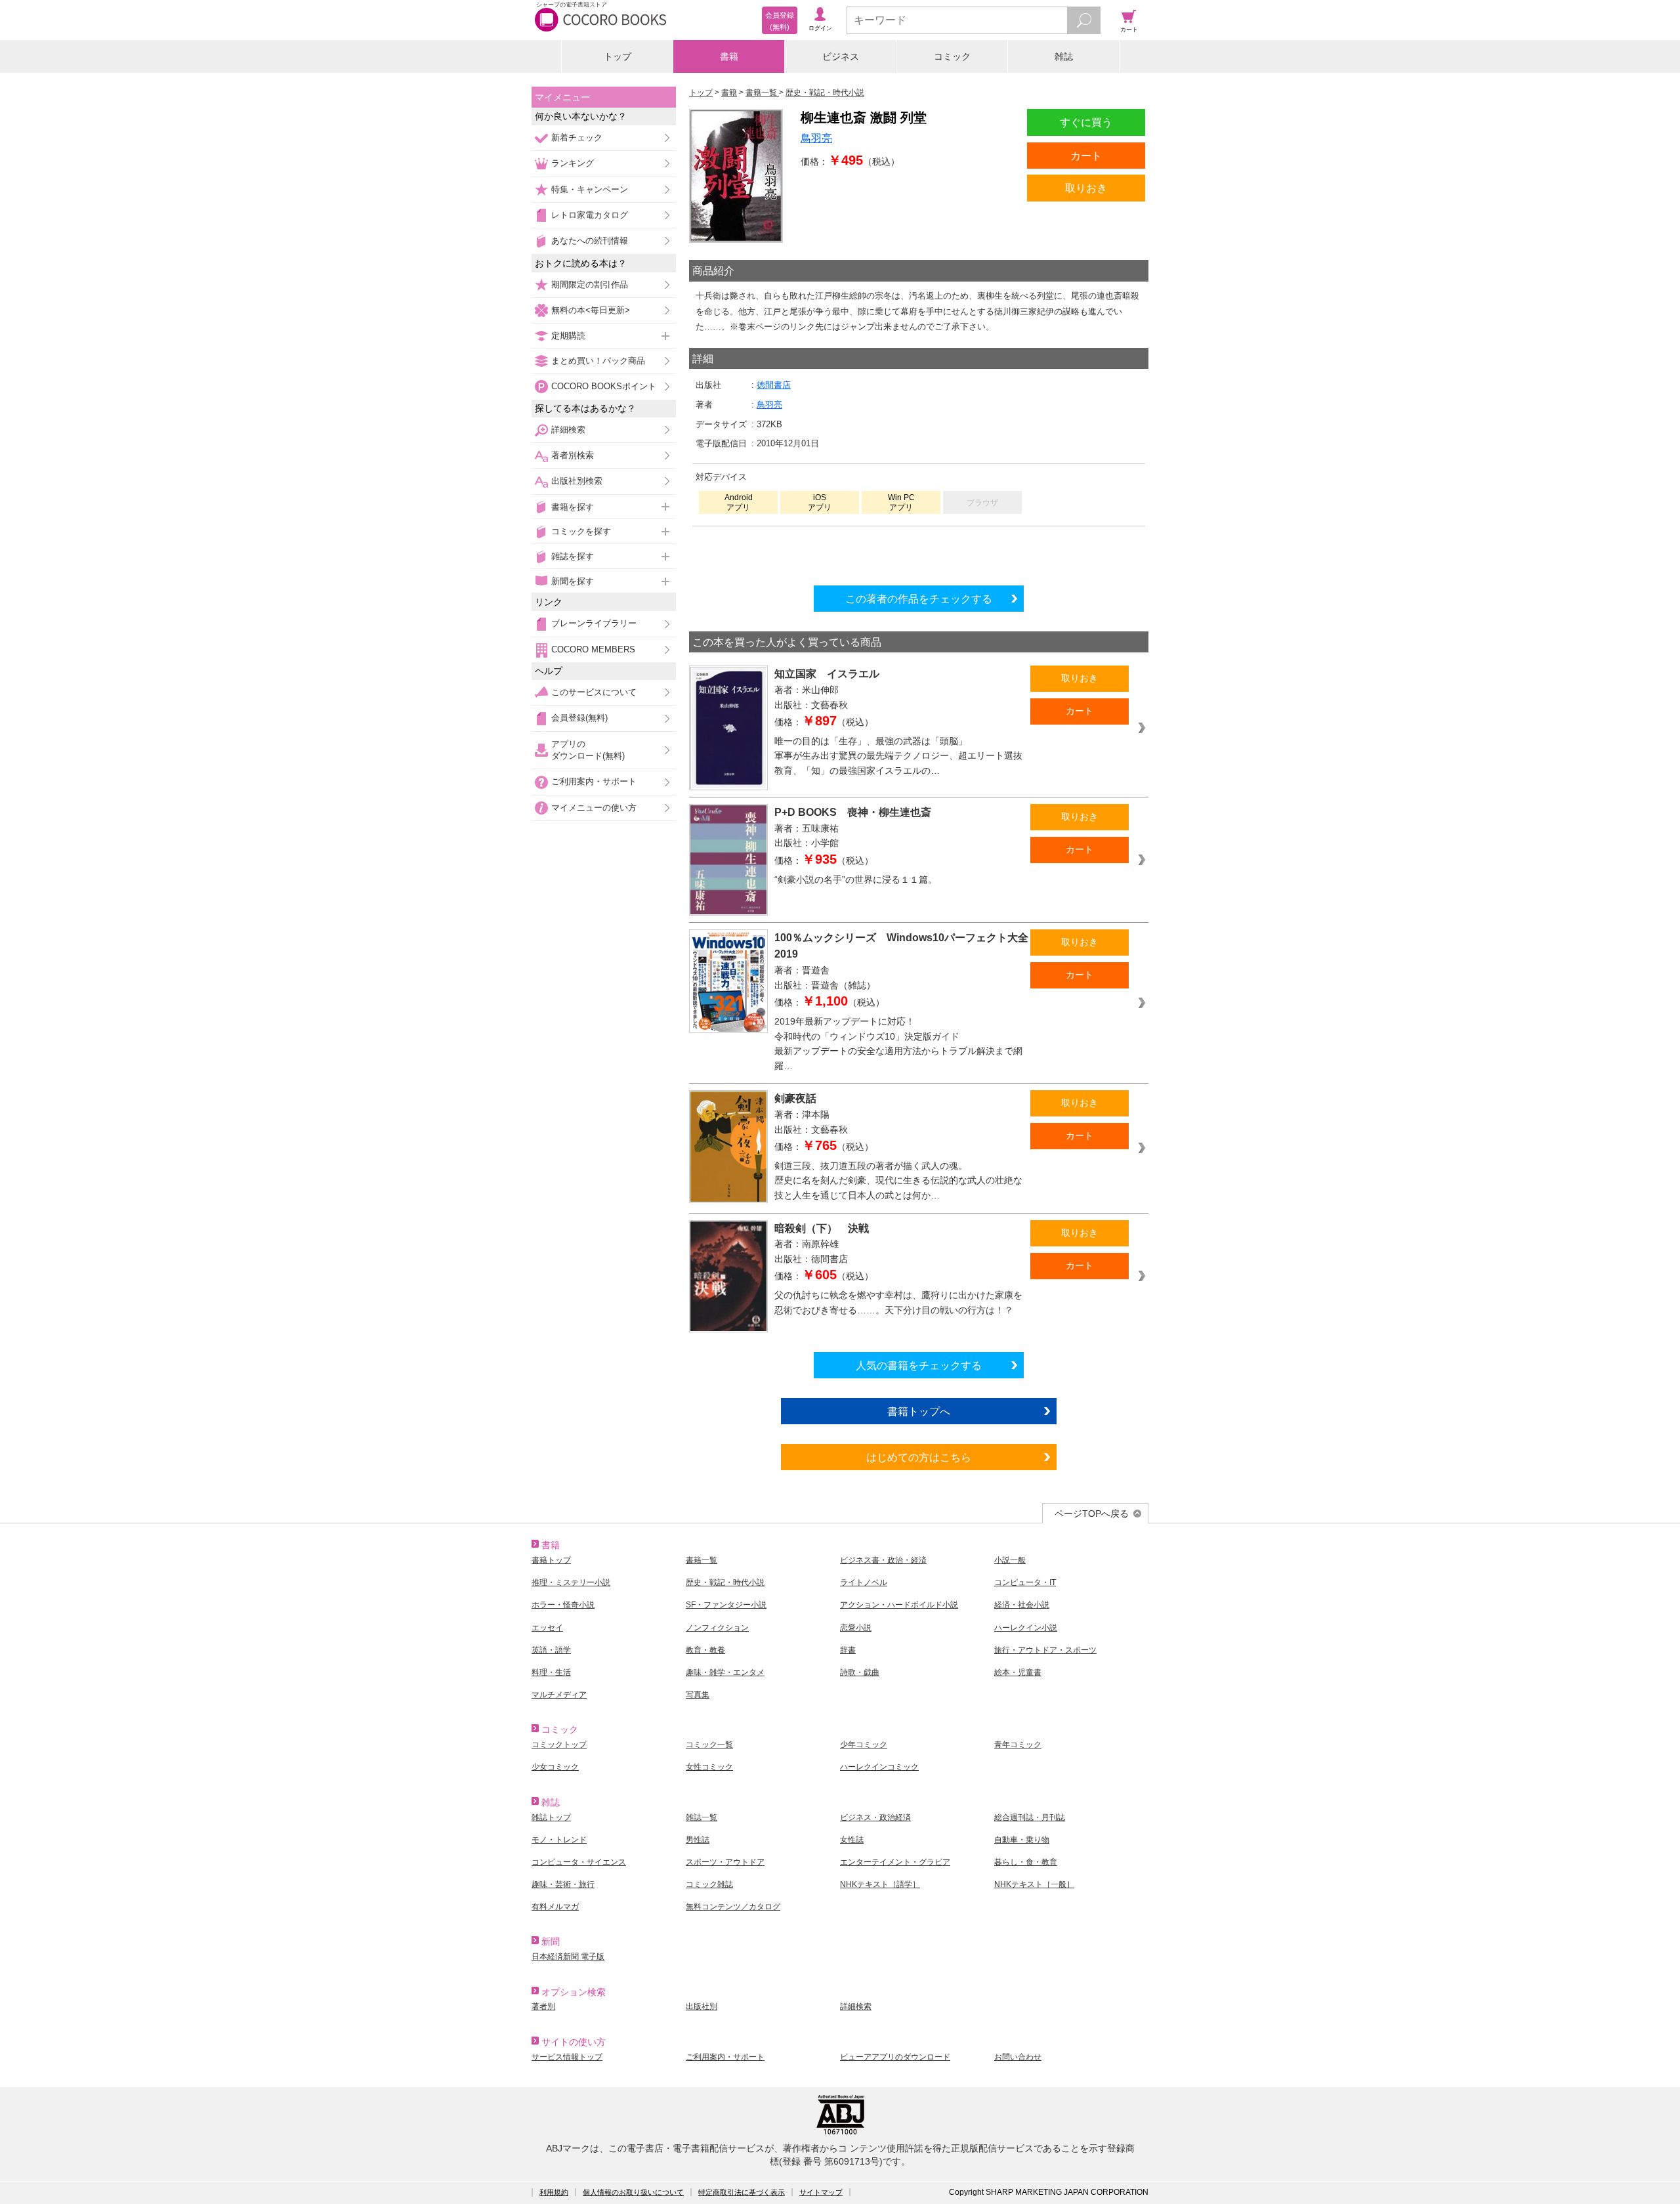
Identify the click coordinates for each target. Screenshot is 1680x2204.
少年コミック (864, 1745)
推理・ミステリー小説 (571, 1582)
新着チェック (577, 138)
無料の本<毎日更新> (591, 310)
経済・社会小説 (1022, 1605)
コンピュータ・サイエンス (579, 1862)
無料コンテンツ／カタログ (733, 1907)
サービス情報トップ (567, 2057)
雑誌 (1064, 56)
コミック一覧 (709, 1745)
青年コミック (1018, 1745)
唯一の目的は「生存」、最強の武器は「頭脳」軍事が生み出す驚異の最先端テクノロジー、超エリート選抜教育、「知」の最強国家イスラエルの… (898, 756)
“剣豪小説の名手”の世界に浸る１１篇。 (856, 879)
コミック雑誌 (709, 1884)
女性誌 (852, 1840)
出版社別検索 (577, 481)
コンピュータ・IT (1025, 1582)
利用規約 (554, 2192)
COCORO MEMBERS (593, 649)
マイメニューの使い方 (594, 808)
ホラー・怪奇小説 (563, 1605)
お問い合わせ (1018, 2057)
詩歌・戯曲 (860, 1672)
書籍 (729, 56)
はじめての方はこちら (919, 1457)
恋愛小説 (856, 1628)
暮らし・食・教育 (1026, 1862)
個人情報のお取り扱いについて (633, 2192)
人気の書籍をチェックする (919, 1365)
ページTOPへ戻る (1092, 1514)
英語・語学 (551, 1650)
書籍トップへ (919, 1411)
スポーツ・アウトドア (725, 1862)
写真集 (698, 1695)
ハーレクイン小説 (1026, 1628)
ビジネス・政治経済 (875, 1817)
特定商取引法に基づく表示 (742, 2192)
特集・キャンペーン (590, 189)
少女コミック (555, 1767)
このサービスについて (594, 692)
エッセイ (547, 1628)
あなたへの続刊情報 (590, 241)
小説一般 (1010, 1560)
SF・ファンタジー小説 (726, 1605)
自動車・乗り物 (1022, 1840)
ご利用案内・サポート (594, 781)
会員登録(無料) (579, 718)
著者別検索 (573, 455)
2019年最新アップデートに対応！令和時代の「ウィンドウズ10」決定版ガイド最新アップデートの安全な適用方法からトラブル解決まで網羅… (898, 1044)
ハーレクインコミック (879, 1767)
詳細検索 (568, 430)
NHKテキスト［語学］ (880, 1884)
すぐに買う (1086, 122)
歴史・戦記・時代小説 (725, 1582)
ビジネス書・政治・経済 (883, 1560)
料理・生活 (551, 1672)
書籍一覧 (702, 1560)
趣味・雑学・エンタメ (725, 1672)
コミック (952, 56)
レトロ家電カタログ (590, 215)
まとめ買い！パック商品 (598, 361)
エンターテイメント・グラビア (895, 1862)
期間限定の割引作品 (590, 285)
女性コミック (709, 1767)
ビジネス (841, 56)
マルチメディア (559, 1695)
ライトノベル (864, 1582)
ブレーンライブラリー (594, 623)
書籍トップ (551, 1560)
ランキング (573, 163)
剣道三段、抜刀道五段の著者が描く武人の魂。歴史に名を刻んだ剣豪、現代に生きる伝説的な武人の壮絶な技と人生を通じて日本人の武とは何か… (898, 1180)
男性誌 (698, 1840)
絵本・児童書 (1018, 1672)
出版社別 (702, 2006)
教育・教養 (705, 1650)
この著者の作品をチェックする (919, 599)
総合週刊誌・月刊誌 (1030, 1817)
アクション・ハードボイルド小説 (899, 1605)
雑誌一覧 (702, 1817)
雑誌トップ (551, 1817)
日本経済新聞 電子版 (568, 1957)
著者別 (543, 2006)
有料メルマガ (555, 1907)
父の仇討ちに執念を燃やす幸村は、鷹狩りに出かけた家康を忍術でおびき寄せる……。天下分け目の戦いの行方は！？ (898, 1303)
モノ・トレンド (559, 1840)
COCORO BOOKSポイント (604, 386)
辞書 (848, 1650)
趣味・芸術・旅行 (563, 1884)
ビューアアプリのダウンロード (895, 2057)
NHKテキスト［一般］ (1034, 1884)
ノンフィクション (717, 1628)
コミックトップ (559, 1745)
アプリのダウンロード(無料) (588, 750)
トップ (618, 56)
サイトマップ (821, 2192)
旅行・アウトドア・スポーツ (1045, 1650)
